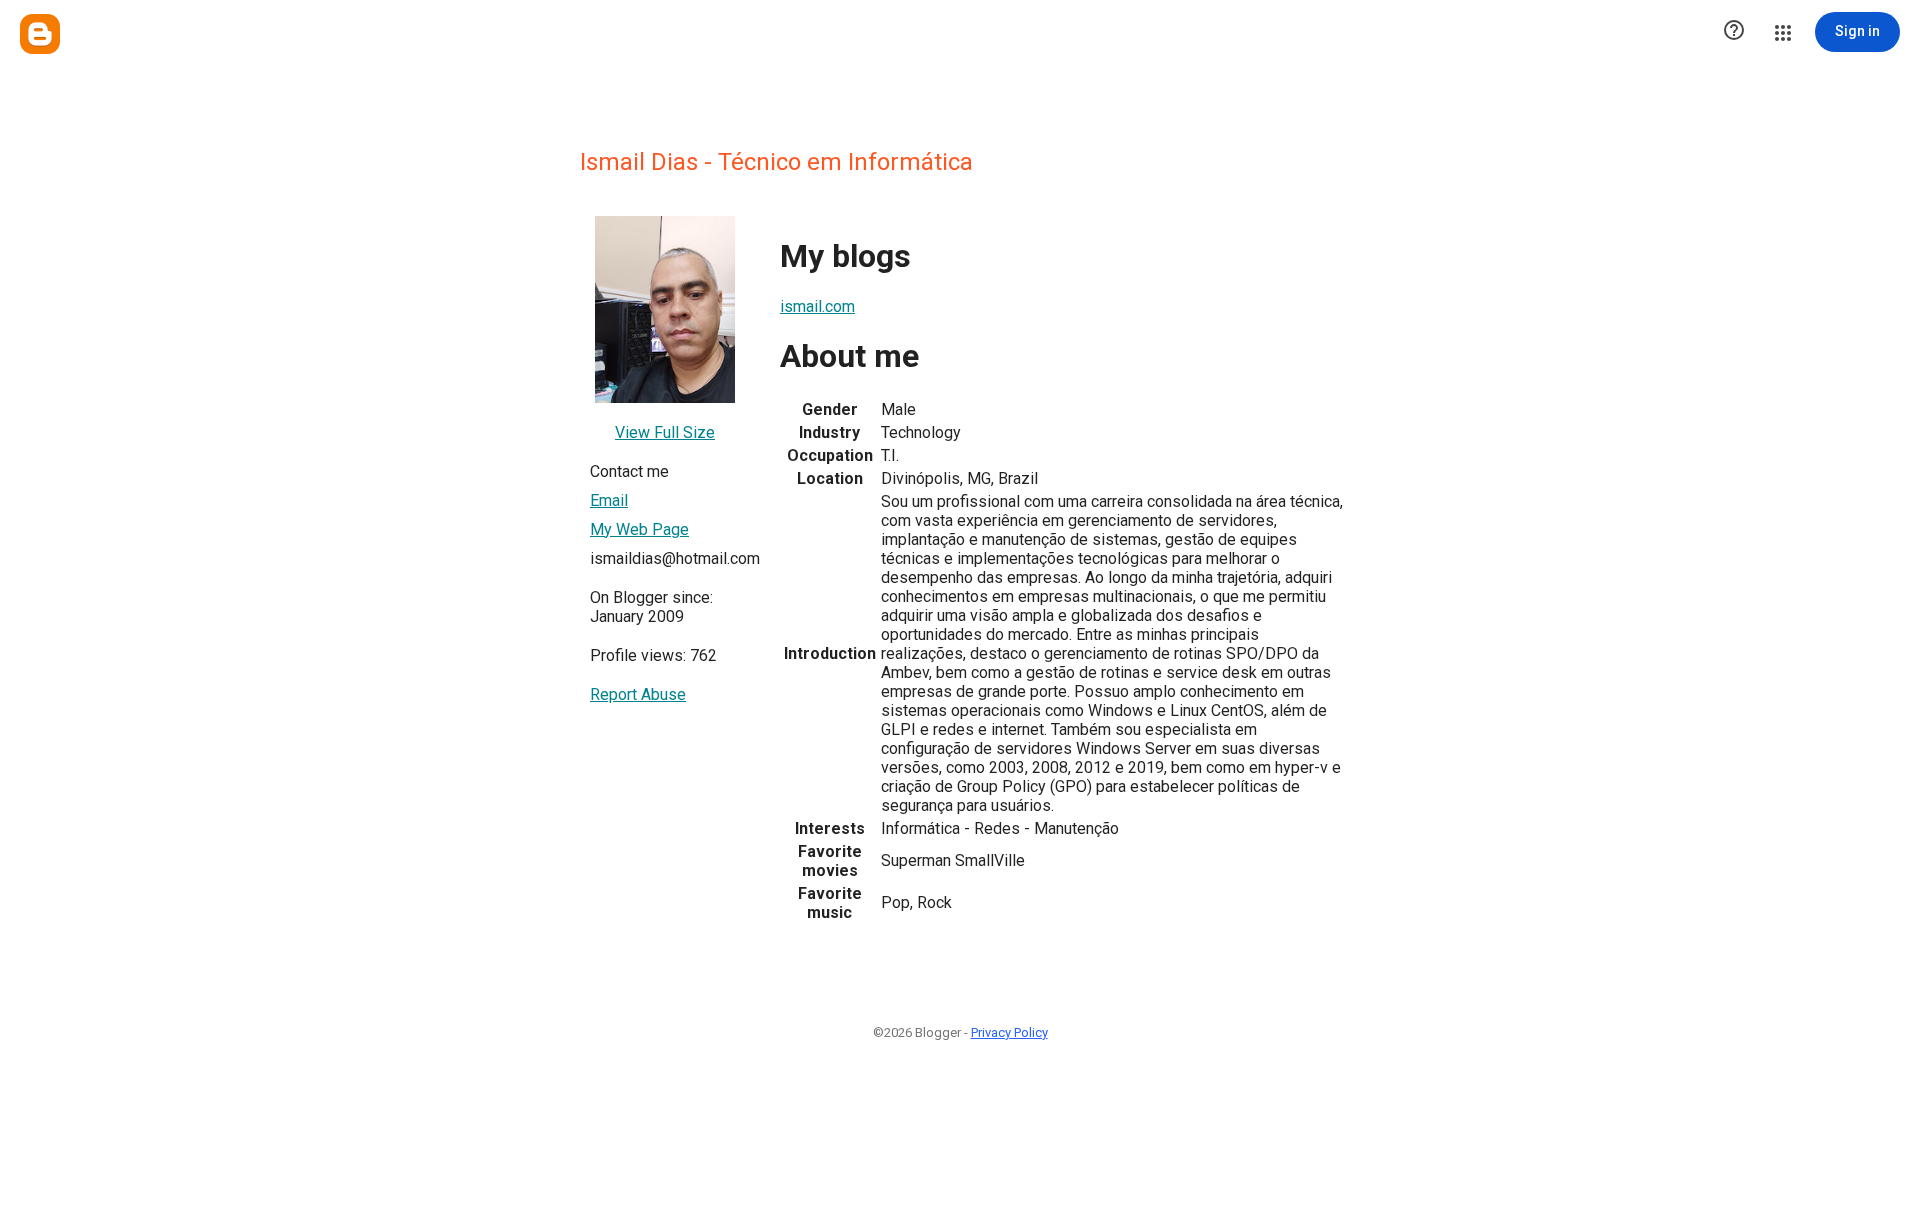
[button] (1734, 32)
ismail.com (817, 306)
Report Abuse (638, 694)
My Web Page (639, 529)
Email (609, 500)
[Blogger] (40, 34)
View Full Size (665, 432)
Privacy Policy (1009, 1032)
